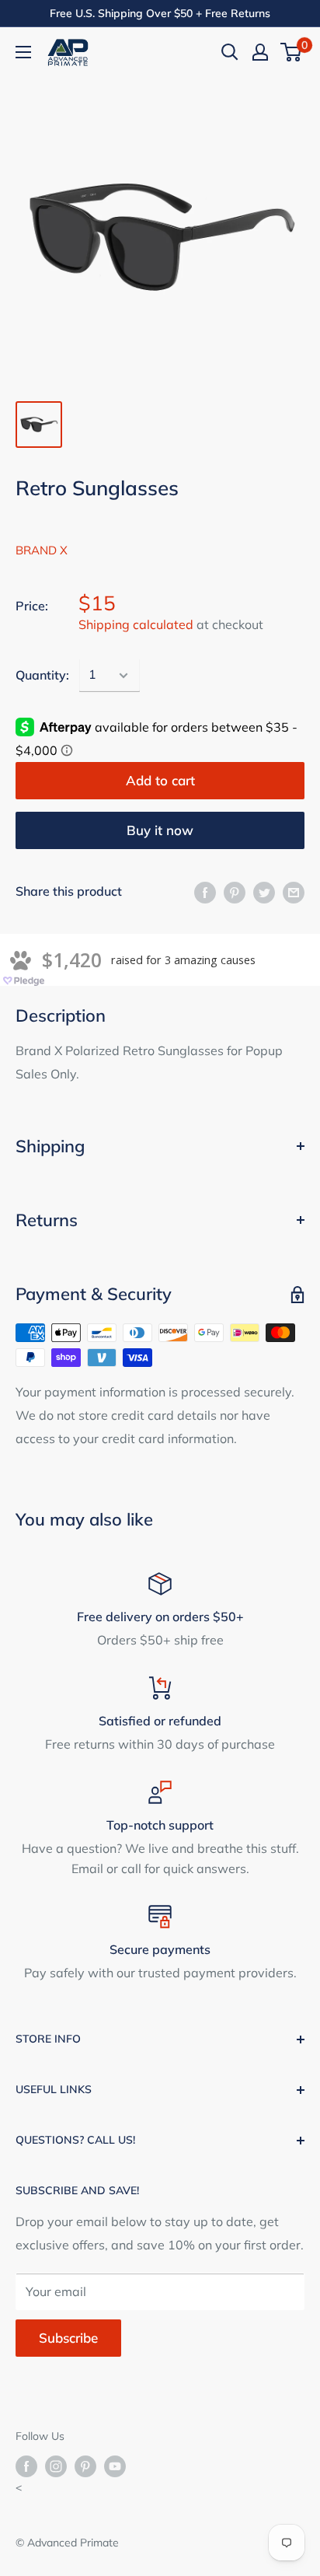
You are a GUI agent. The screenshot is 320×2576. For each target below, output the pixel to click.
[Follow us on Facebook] (26, 2466)
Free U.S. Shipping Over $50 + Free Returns (160, 13)
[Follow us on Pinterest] (85, 2466)
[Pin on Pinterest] (235, 892)
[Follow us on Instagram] (56, 2466)
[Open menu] (23, 52)
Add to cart (160, 780)
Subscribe (68, 2338)
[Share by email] (294, 892)
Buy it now (160, 830)
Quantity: (42, 675)
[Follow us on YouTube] (115, 2466)
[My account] (260, 52)
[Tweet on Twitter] (264, 892)
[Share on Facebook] (205, 892)
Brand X (42, 550)
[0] (292, 52)
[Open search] (230, 52)
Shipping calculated (136, 624)
